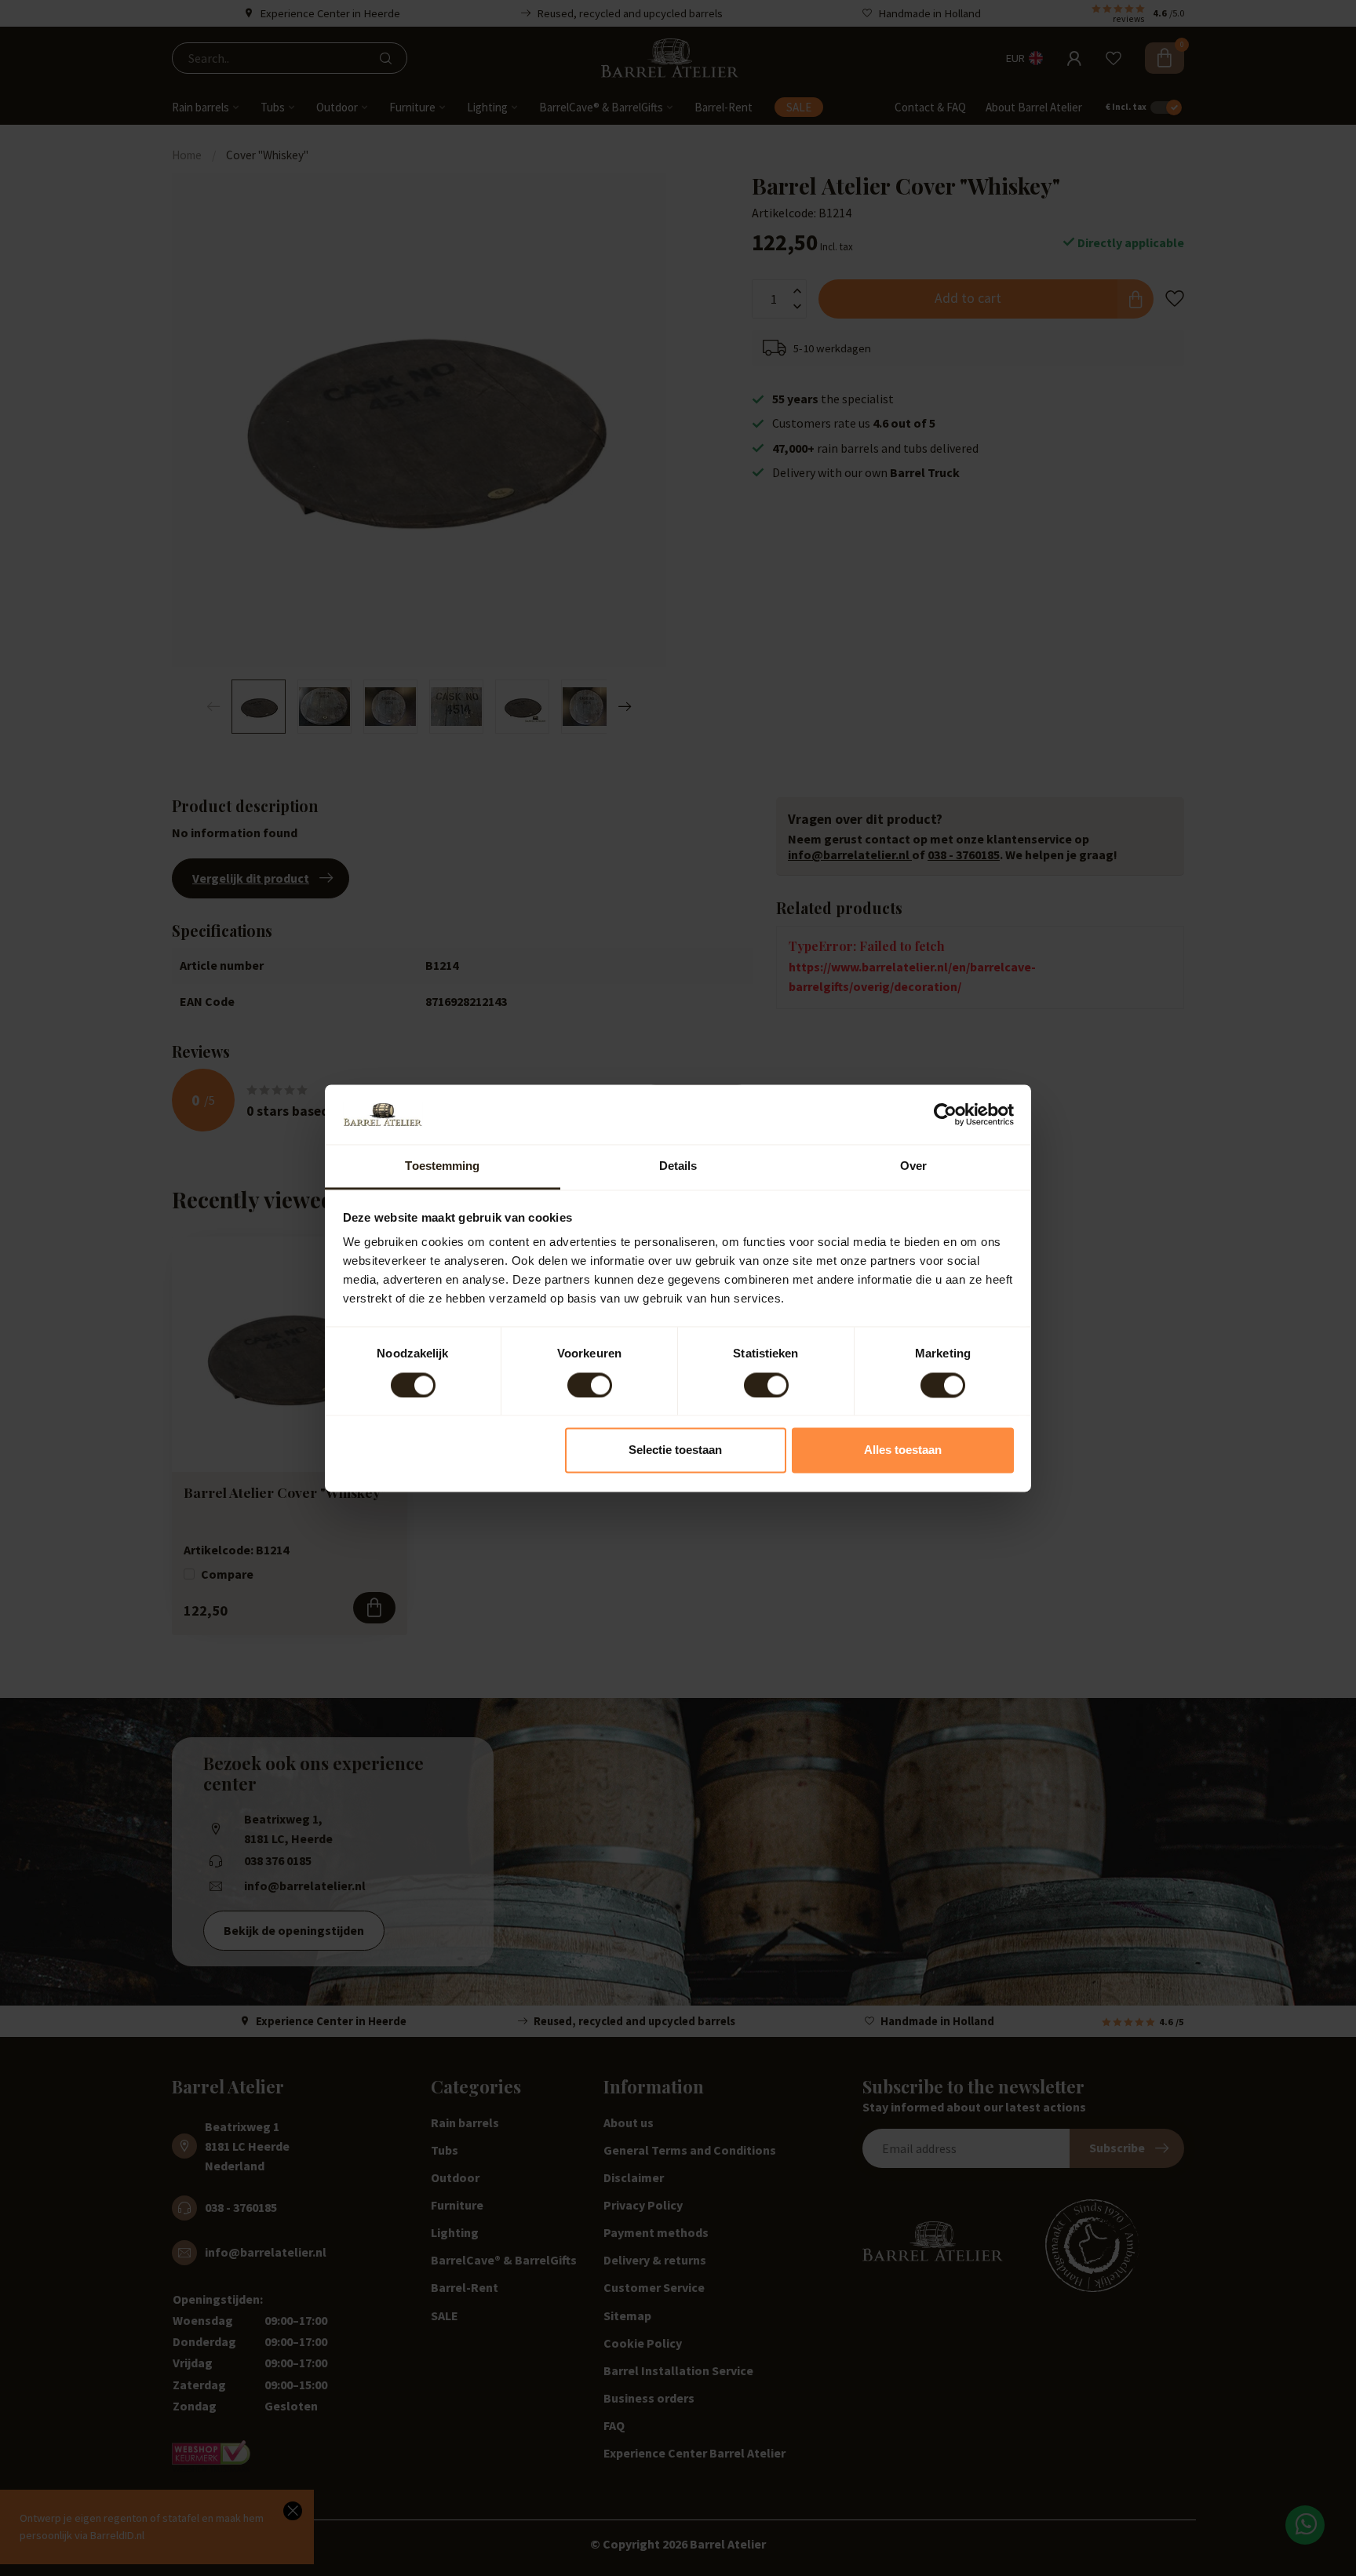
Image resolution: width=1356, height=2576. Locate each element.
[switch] (590, 1385)
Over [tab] (913, 1166)
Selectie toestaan (675, 1450)
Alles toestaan (903, 1450)
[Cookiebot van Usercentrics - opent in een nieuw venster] (945, 1114)
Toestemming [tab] (442, 1166)
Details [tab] (678, 1166)
